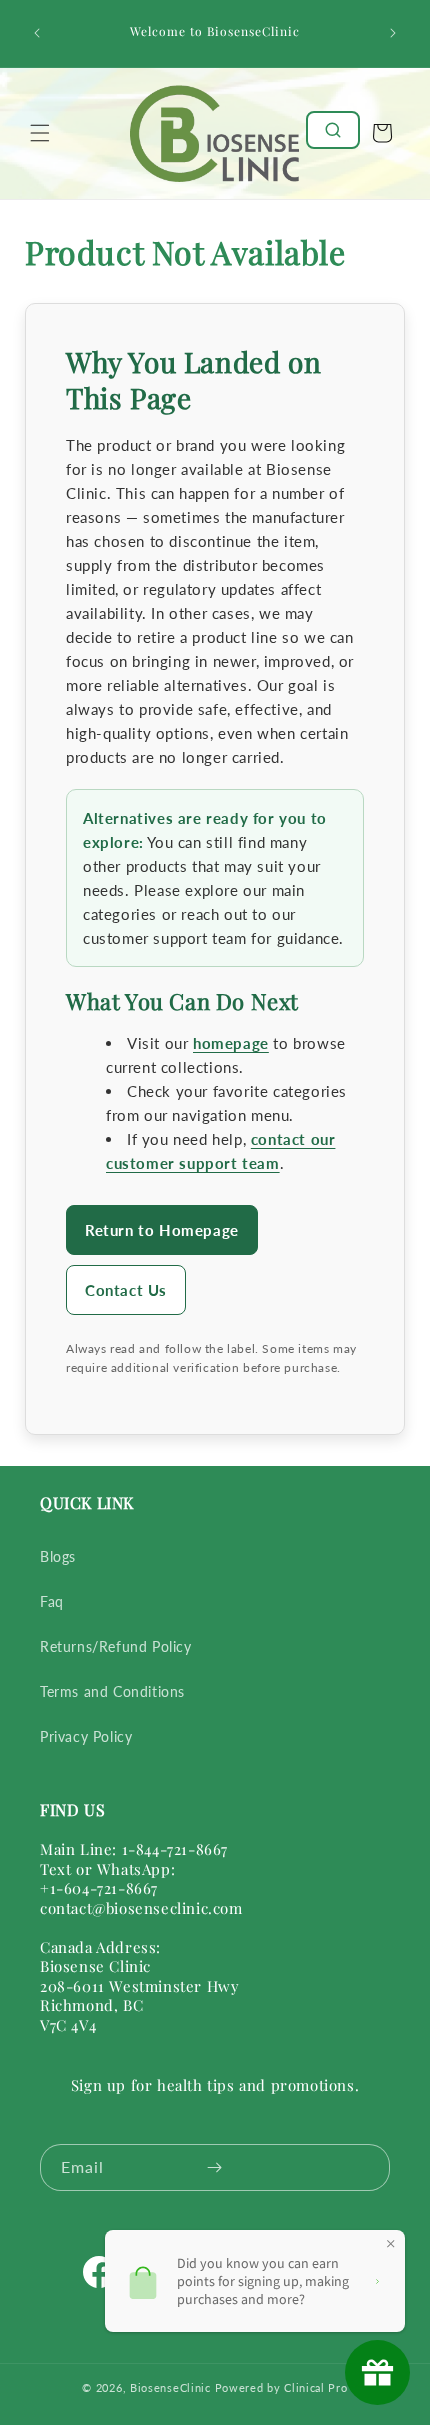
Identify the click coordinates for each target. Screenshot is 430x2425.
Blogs (58, 1556)
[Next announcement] (393, 33)
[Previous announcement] (37, 33)
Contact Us (126, 1290)
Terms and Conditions (112, 1691)
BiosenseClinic (170, 2387)
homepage (231, 1043)
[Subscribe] (214, 2167)
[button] (40, 133)
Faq (52, 1601)
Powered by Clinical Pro (281, 2387)
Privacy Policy (86, 1736)
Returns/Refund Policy (116, 1646)
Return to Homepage (162, 1230)
